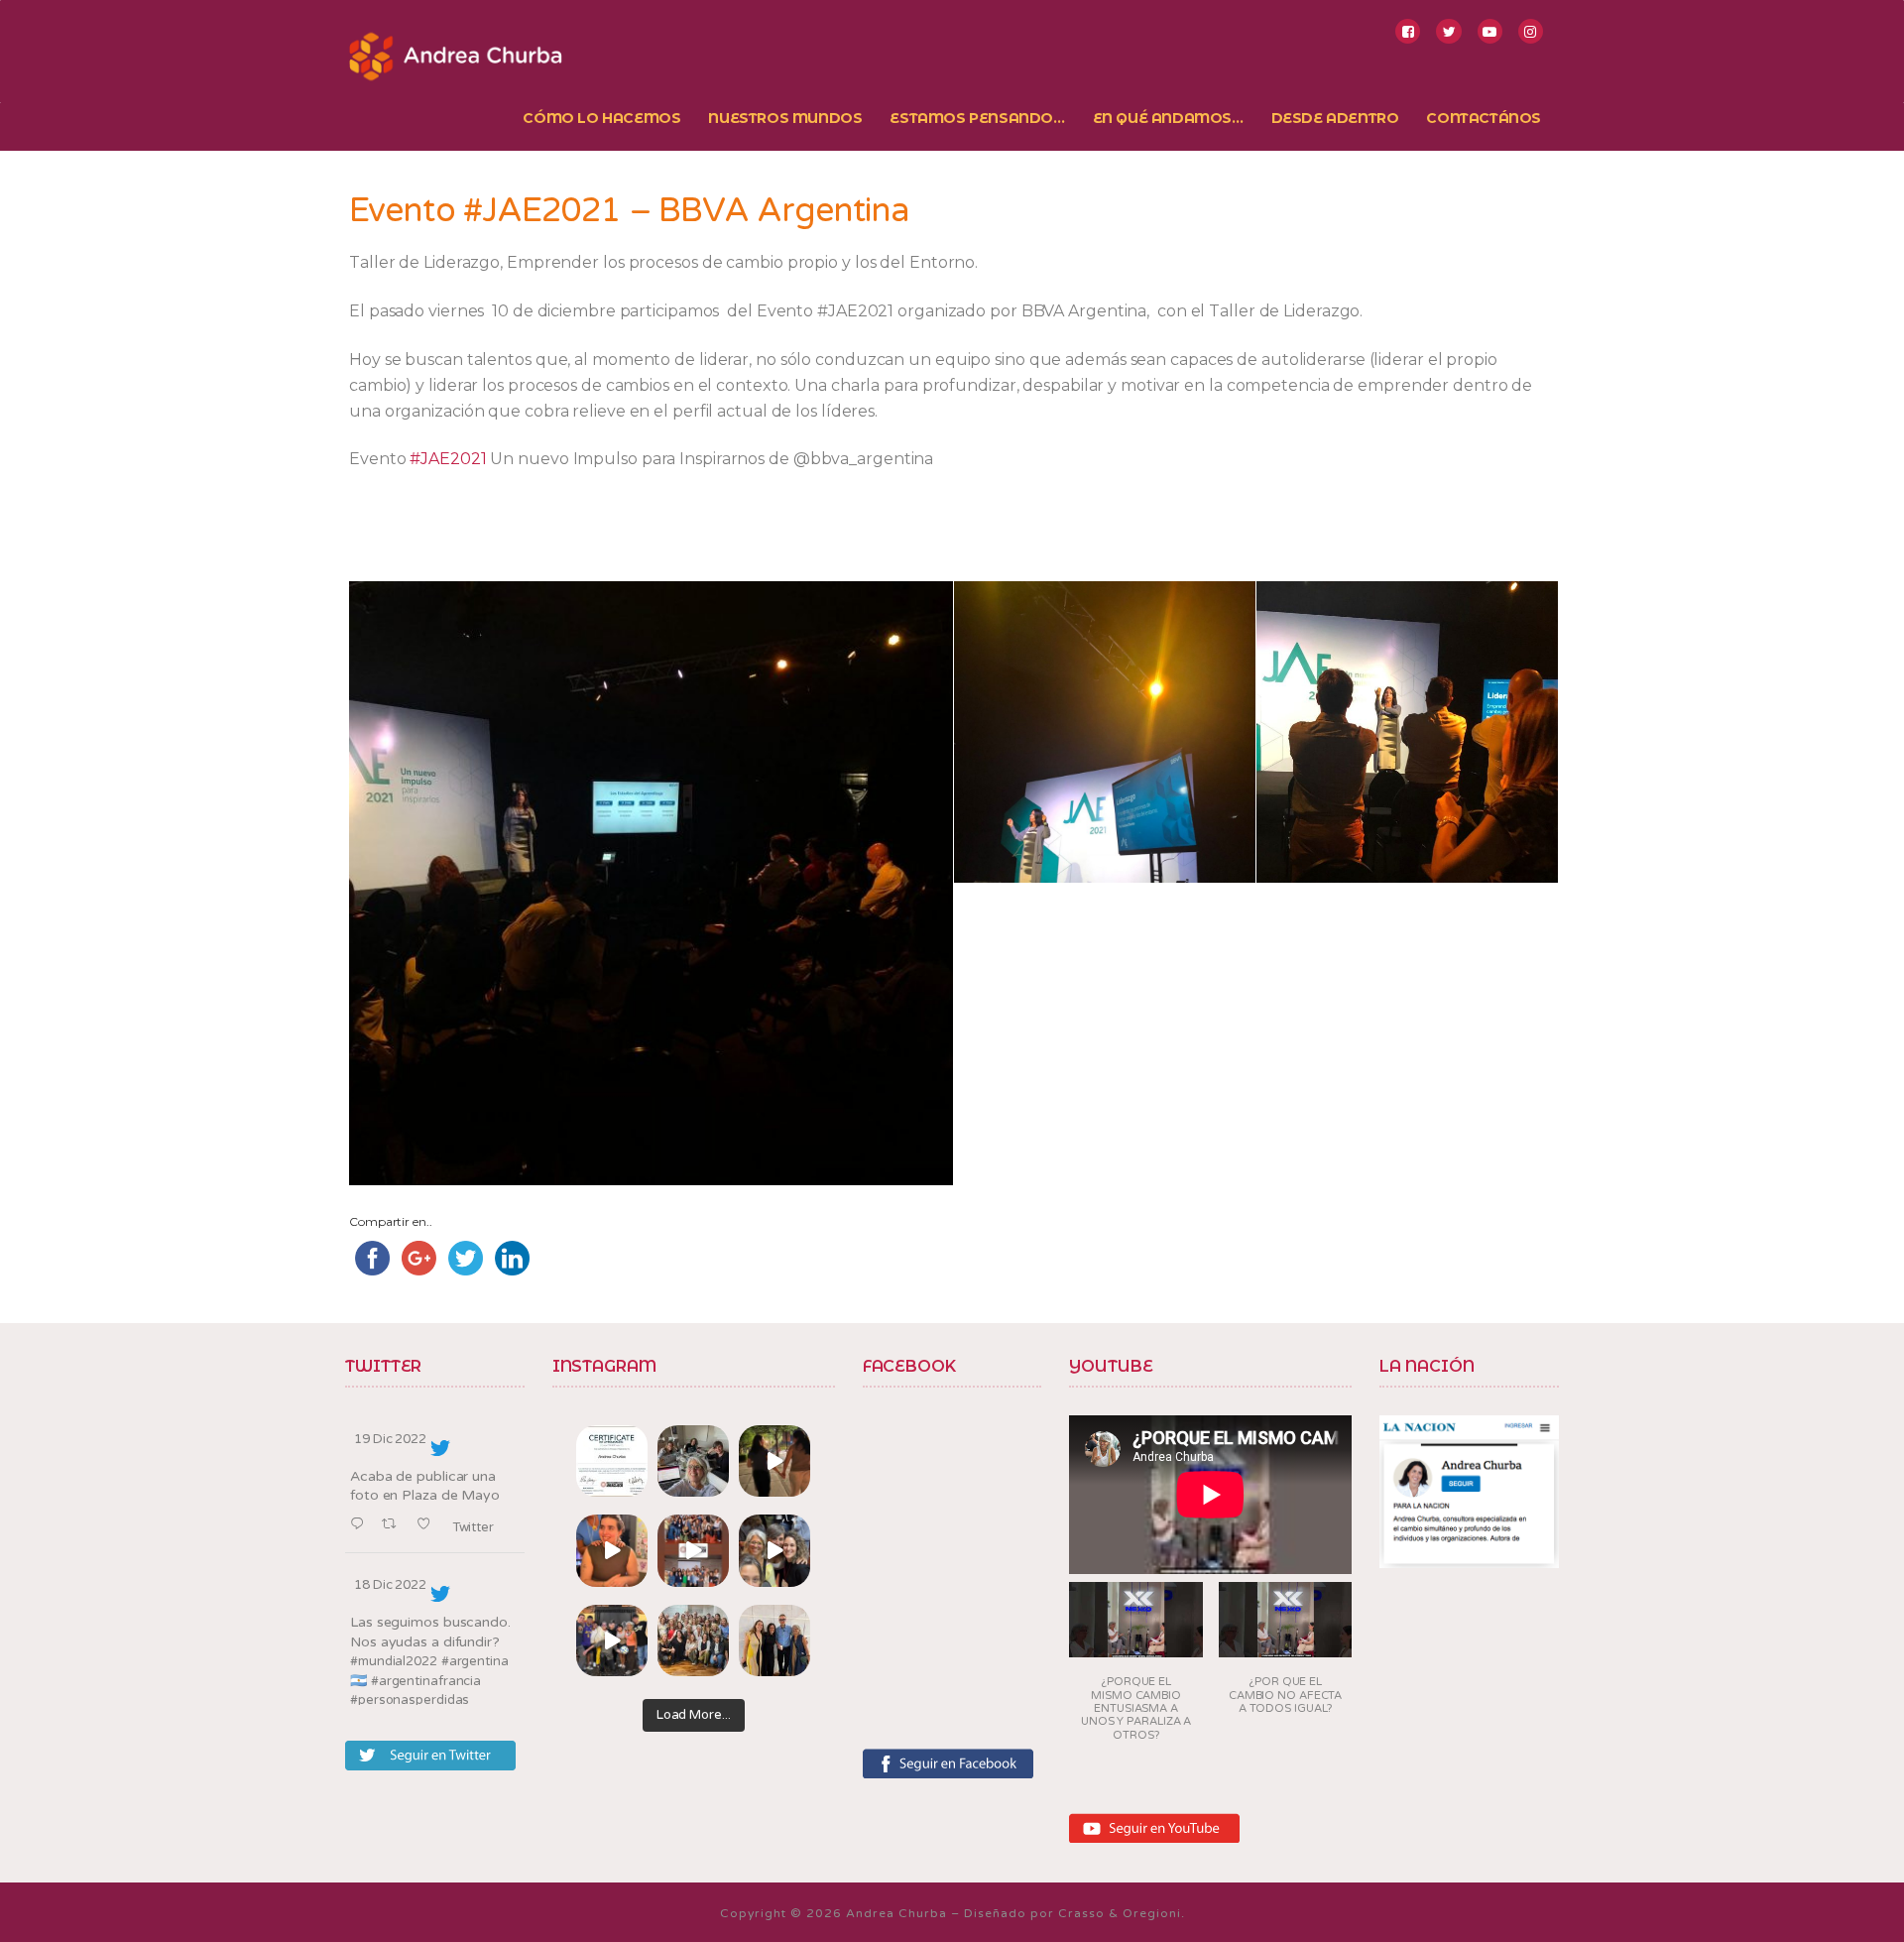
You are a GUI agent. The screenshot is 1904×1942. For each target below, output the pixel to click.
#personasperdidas (410, 1700)
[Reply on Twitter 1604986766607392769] (361, 1525)
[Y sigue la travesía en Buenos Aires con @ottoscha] (774, 1640)
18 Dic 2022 (390, 1585)
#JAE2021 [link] (448, 459)
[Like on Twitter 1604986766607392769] (429, 1525)
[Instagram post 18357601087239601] (693, 1550)
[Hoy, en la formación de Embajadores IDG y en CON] (774, 1550)
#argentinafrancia (426, 1681)
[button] (1136, 1668)
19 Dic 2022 (390, 1439)
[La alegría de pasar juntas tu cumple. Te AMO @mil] (612, 1550)
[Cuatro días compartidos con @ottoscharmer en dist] (612, 1640)
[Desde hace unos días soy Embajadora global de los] (612, 1461)
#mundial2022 (394, 1661)
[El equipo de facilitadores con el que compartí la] (693, 1640)
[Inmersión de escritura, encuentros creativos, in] (693, 1461)
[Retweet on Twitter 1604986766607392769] (394, 1525)
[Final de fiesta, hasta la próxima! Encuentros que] (774, 1461)
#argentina (475, 1661)
